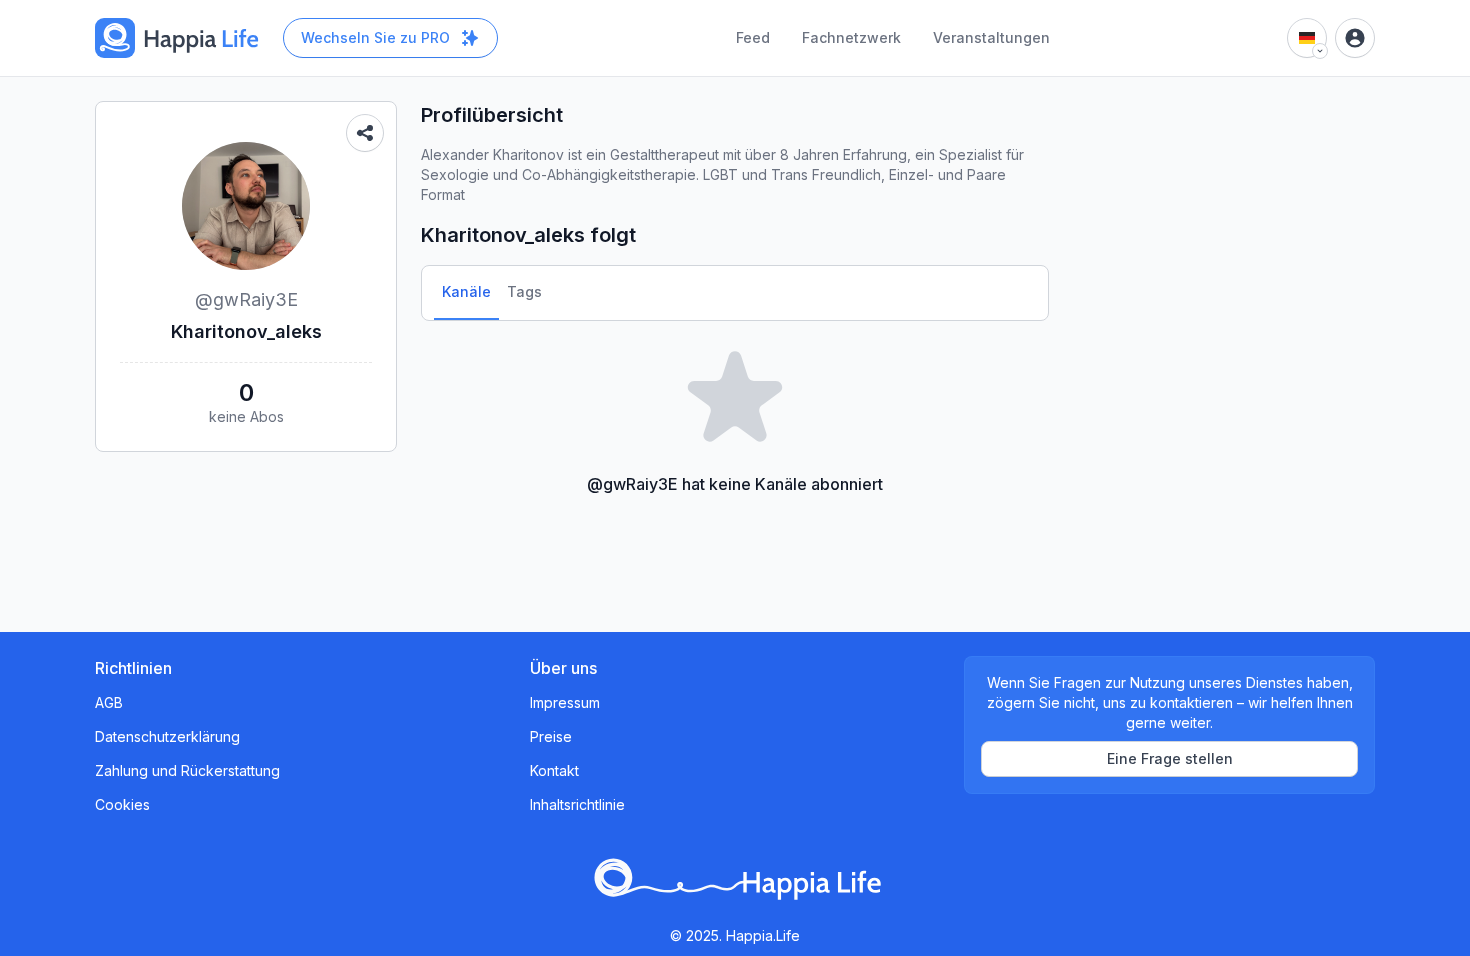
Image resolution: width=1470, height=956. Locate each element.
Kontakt (554, 770)
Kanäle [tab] (466, 291)
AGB (109, 702)
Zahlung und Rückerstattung (187, 770)
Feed (753, 37)
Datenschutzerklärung (167, 736)
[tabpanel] (735, 416)
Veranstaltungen (991, 37)
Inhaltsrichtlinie (577, 804)
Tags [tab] (524, 291)
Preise (551, 736)
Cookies (122, 804)
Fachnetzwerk (851, 37)
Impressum (565, 702)
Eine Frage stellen (1170, 758)
